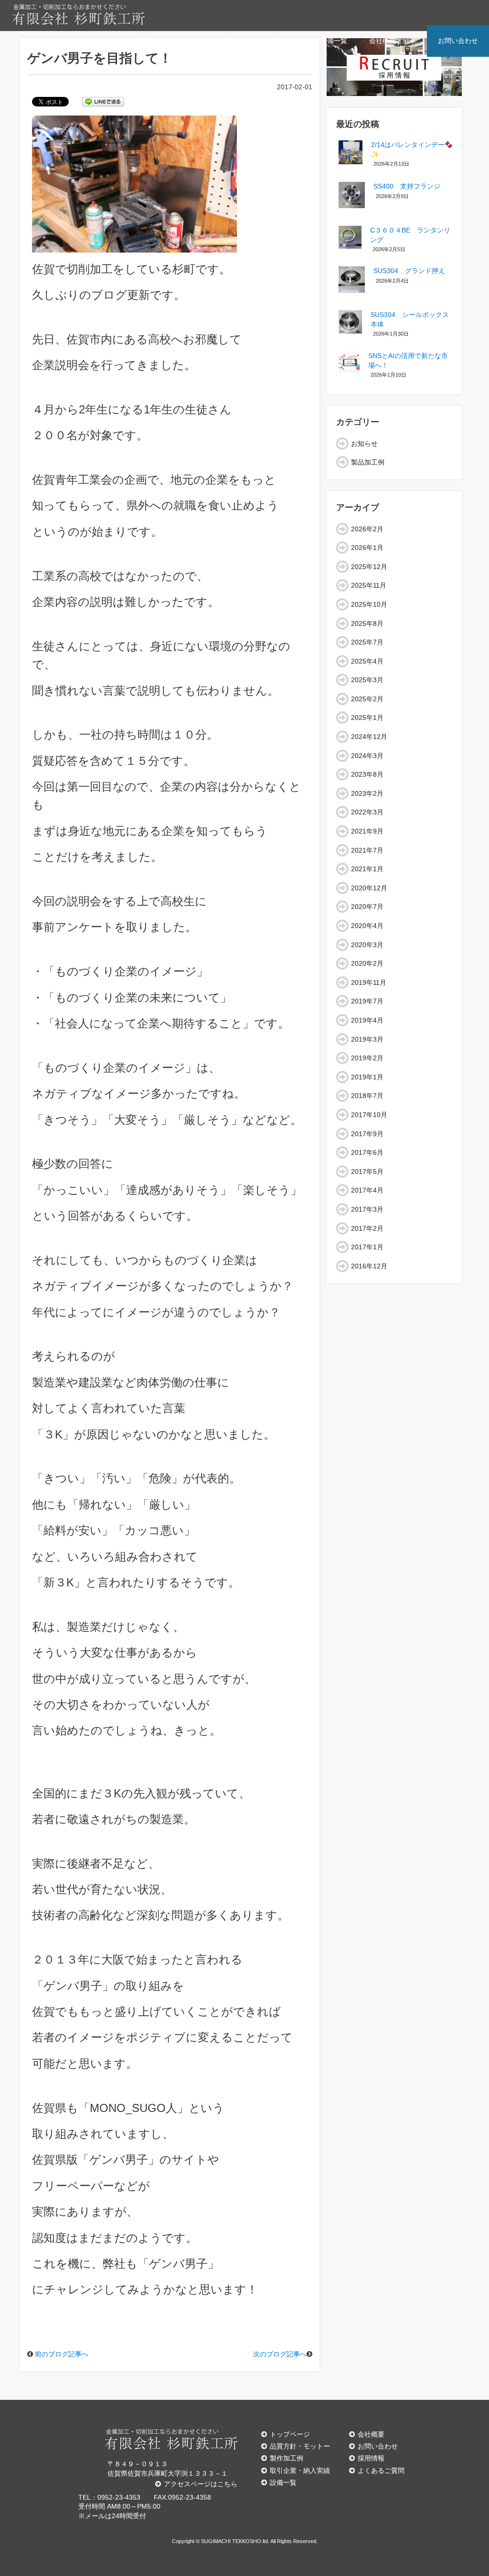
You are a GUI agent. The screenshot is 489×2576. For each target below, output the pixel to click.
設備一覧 (334, 41)
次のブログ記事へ (280, 2354)
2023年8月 (367, 774)
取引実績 (285, 41)
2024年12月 (369, 737)
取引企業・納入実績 (300, 2470)
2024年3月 (367, 756)
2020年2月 (367, 963)
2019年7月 (367, 1001)
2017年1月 (367, 1247)
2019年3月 (367, 1039)
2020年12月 (369, 888)
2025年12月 (369, 567)
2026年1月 (367, 548)
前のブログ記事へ (62, 2354)
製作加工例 (287, 2458)
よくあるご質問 (381, 2470)
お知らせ (364, 443)
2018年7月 (367, 1096)
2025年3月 (367, 680)
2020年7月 (367, 907)
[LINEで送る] (103, 101)
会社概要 (371, 2434)
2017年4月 (367, 1190)
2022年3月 (367, 812)
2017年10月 (369, 1115)
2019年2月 (367, 1058)
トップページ (290, 2434)
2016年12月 (369, 1266)
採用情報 (371, 2458)
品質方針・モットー (164, 41)
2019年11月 (369, 982)
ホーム (102, 41)
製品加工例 (233, 41)
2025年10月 (369, 604)
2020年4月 (367, 926)
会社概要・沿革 (393, 41)
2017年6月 (367, 1152)
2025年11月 (369, 585)
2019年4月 (367, 1020)
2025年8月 (367, 623)
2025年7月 (367, 642)
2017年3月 (367, 1209)
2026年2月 (367, 529)
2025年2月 (367, 699)
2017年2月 (367, 1228)
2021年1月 (367, 869)
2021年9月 (367, 831)
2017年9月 (367, 1134)
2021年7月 (367, 850)
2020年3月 (367, 945)
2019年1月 (367, 1077)
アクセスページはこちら (201, 2484)
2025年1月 (367, 718)
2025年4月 (367, 661)
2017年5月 (367, 1172)
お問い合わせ (458, 41)
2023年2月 (367, 793)
